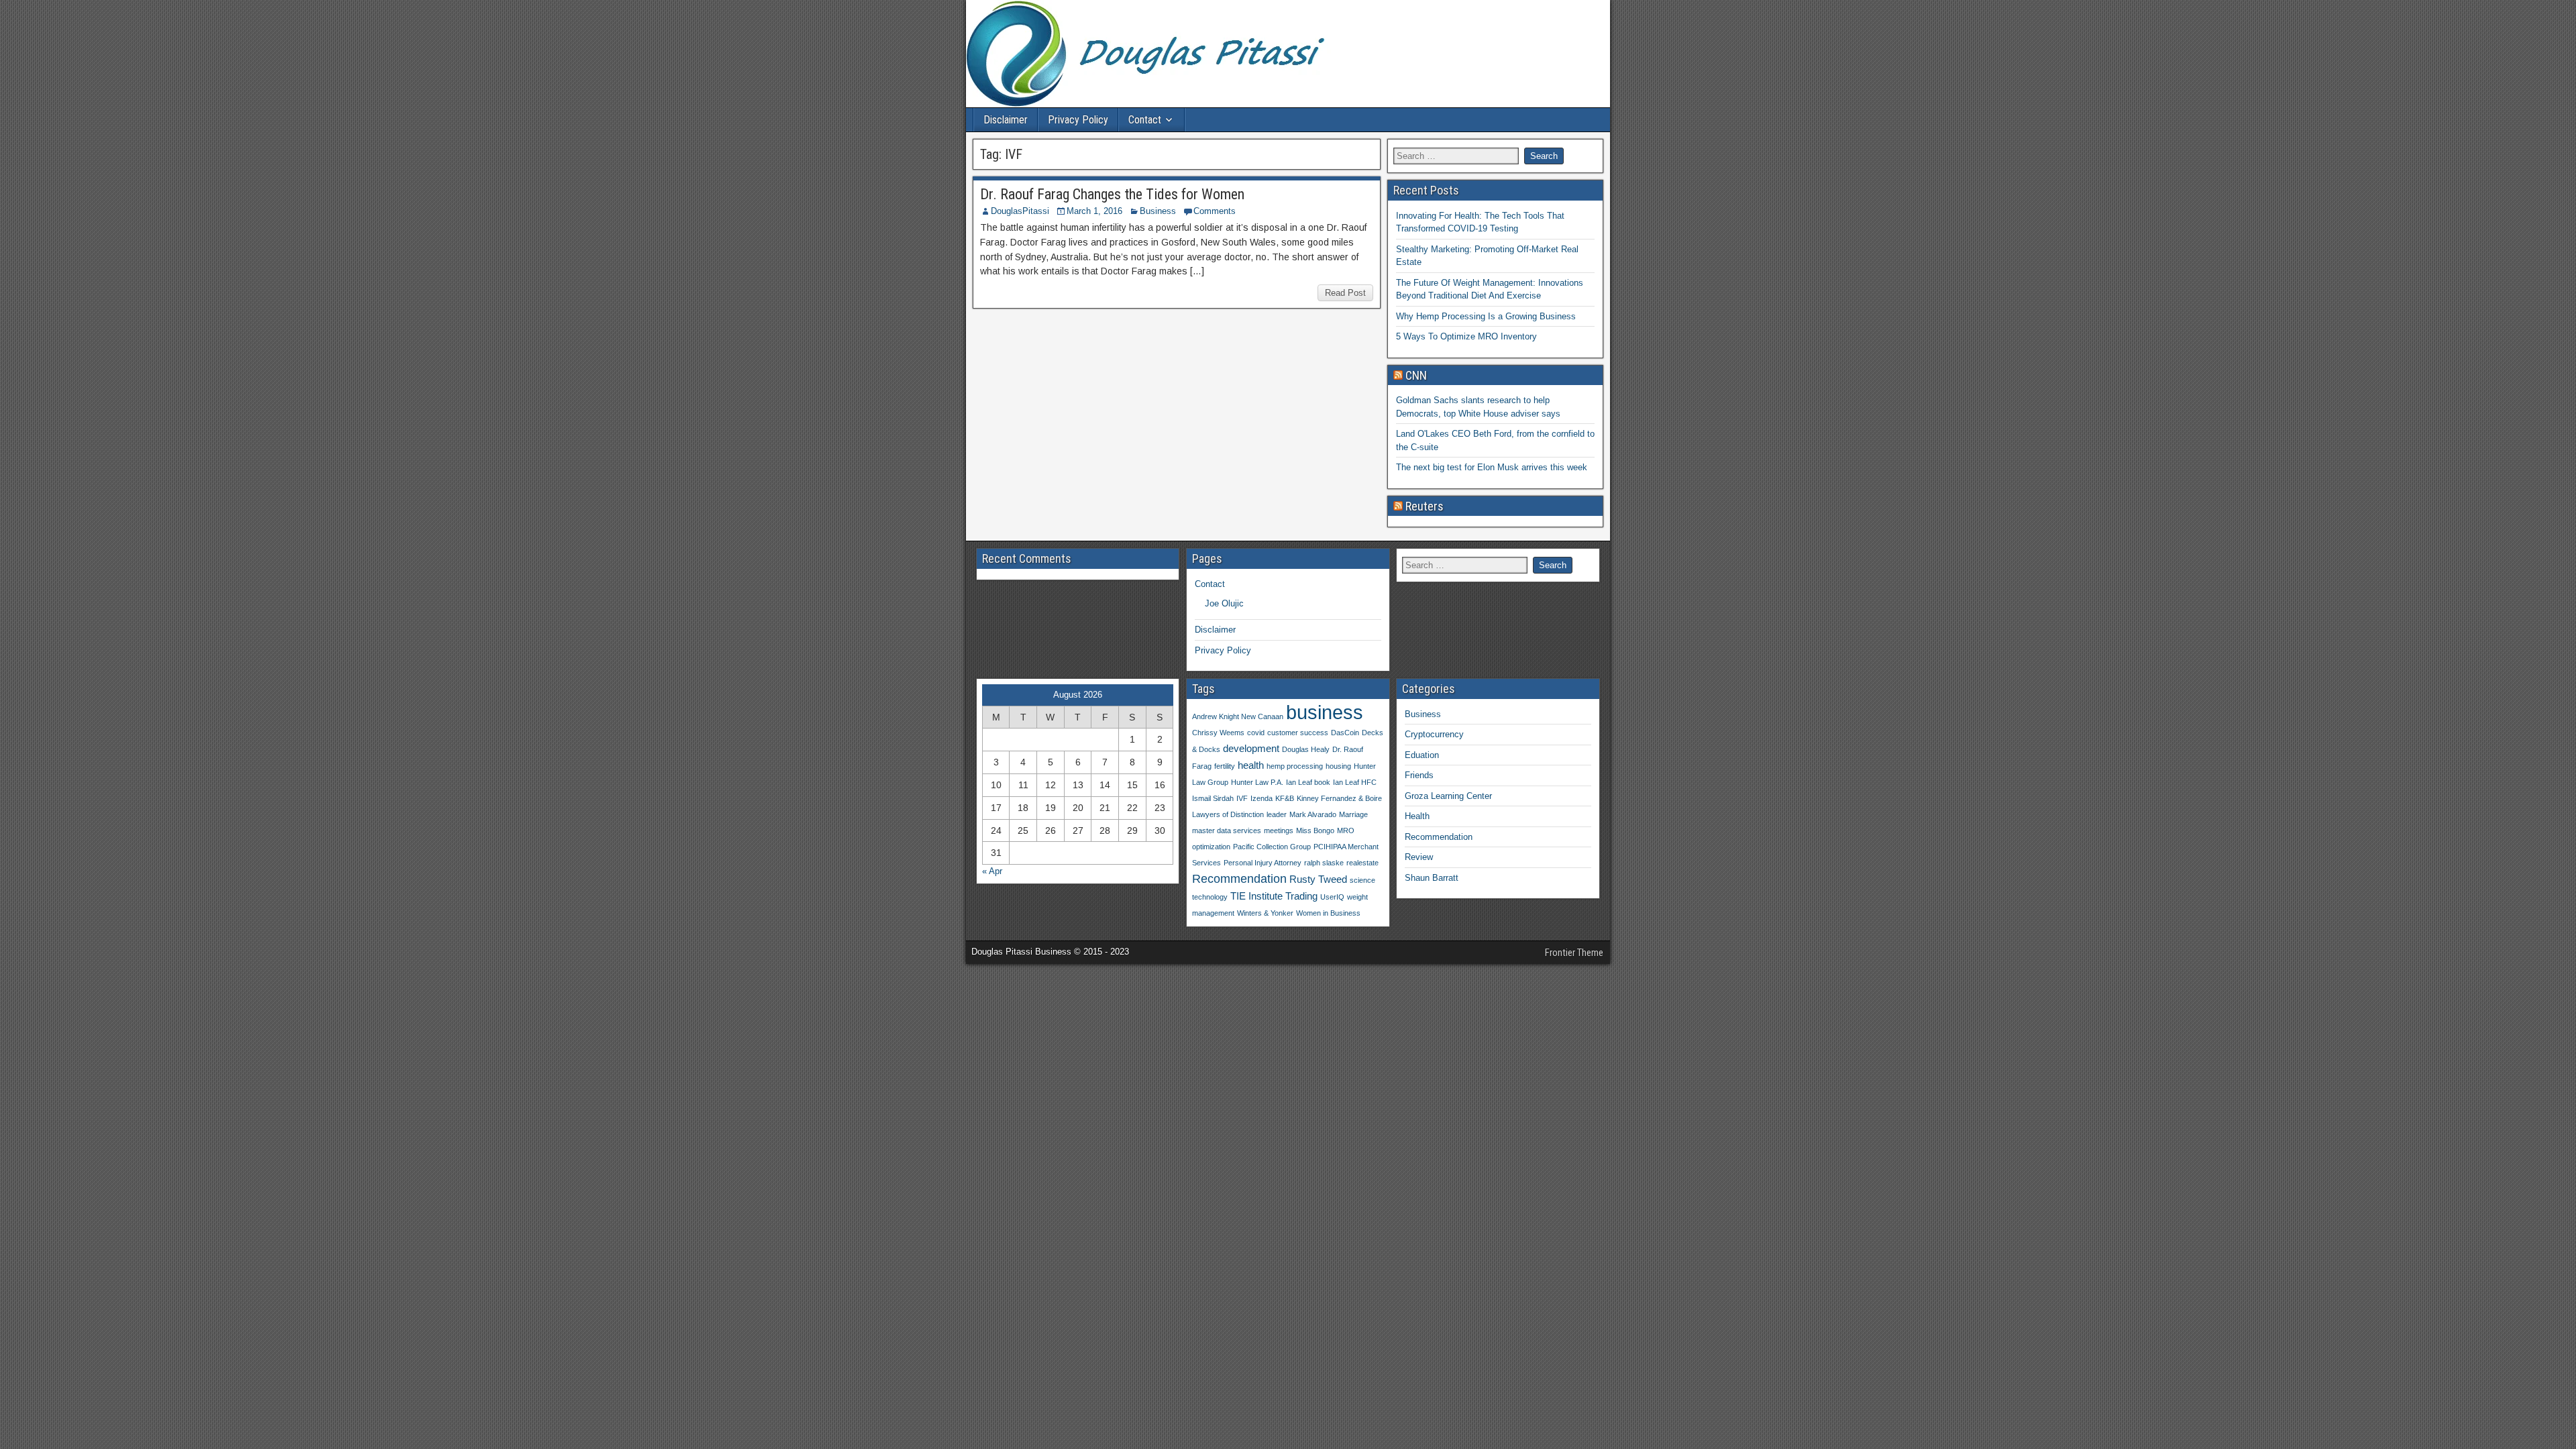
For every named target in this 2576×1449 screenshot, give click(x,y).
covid (1256, 733)
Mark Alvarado (1313, 814)
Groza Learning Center (1448, 796)
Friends (1419, 775)
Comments (1215, 211)
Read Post (1345, 293)
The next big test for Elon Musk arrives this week (1492, 467)
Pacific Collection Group (1272, 847)
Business (1158, 211)
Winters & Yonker (1265, 913)
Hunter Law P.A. (1257, 782)
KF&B (1285, 798)
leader (1277, 814)
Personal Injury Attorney (1263, 863)
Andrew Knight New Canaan (1238, 716)
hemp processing (1295, 766)
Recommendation (1239, 878)
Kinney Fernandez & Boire (1339, 798)
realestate (1362, 863)
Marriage (1353, 814)
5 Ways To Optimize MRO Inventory (1466, 336)
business (1325, 712)
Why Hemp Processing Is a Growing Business (1486, 316)
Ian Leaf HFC (1355, 782)
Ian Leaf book (1308, 782)
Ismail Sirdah (1213, 798)
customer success (1298, 733)
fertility (1225, 766)
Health (1417, 816)
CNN (1416, 375)
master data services (1227, 830)
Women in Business (1328, 913)
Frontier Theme (1574, 953)
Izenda (1262, 798)
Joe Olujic (1224, 603)
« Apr (992, 871)
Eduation (1422, 755)
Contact (1145, 120)
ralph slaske (1324, 863)
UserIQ (1332, 897)
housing (1338, 766)
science (1362, 880)
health (1251, 765)
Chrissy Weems (1218, 733)
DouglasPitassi (1020, 211)
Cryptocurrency (1434, 734)
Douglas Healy (1306, 749)
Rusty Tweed (1318, 879)
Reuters (1425, 506)
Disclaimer (1006, 120)
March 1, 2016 (1094, 211)
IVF (1242, 798)
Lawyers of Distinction (1228, 814)
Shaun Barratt (1432, 878)
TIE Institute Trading (1274, 896)
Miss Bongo (1315, 830)
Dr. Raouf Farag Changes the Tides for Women (1112, 194)
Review (1419, 857)
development (1251, 748)
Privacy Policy (1078, 120)
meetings (1279, 830)
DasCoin (1345, 733)
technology (1210, 897)
